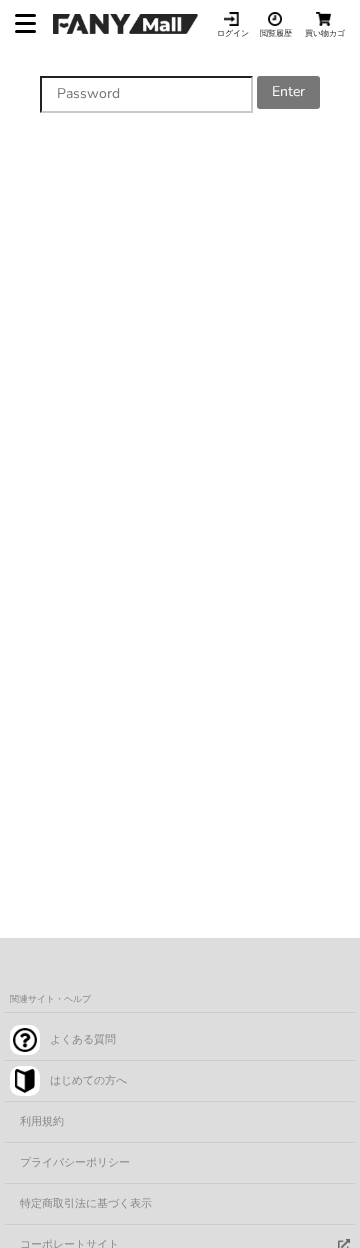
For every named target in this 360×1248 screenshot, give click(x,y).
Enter (288, 91)
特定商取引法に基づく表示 (86, 1203)
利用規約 (42, 1121)
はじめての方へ (88, 1080)
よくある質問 (83, 1039)
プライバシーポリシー (75, 1162)
